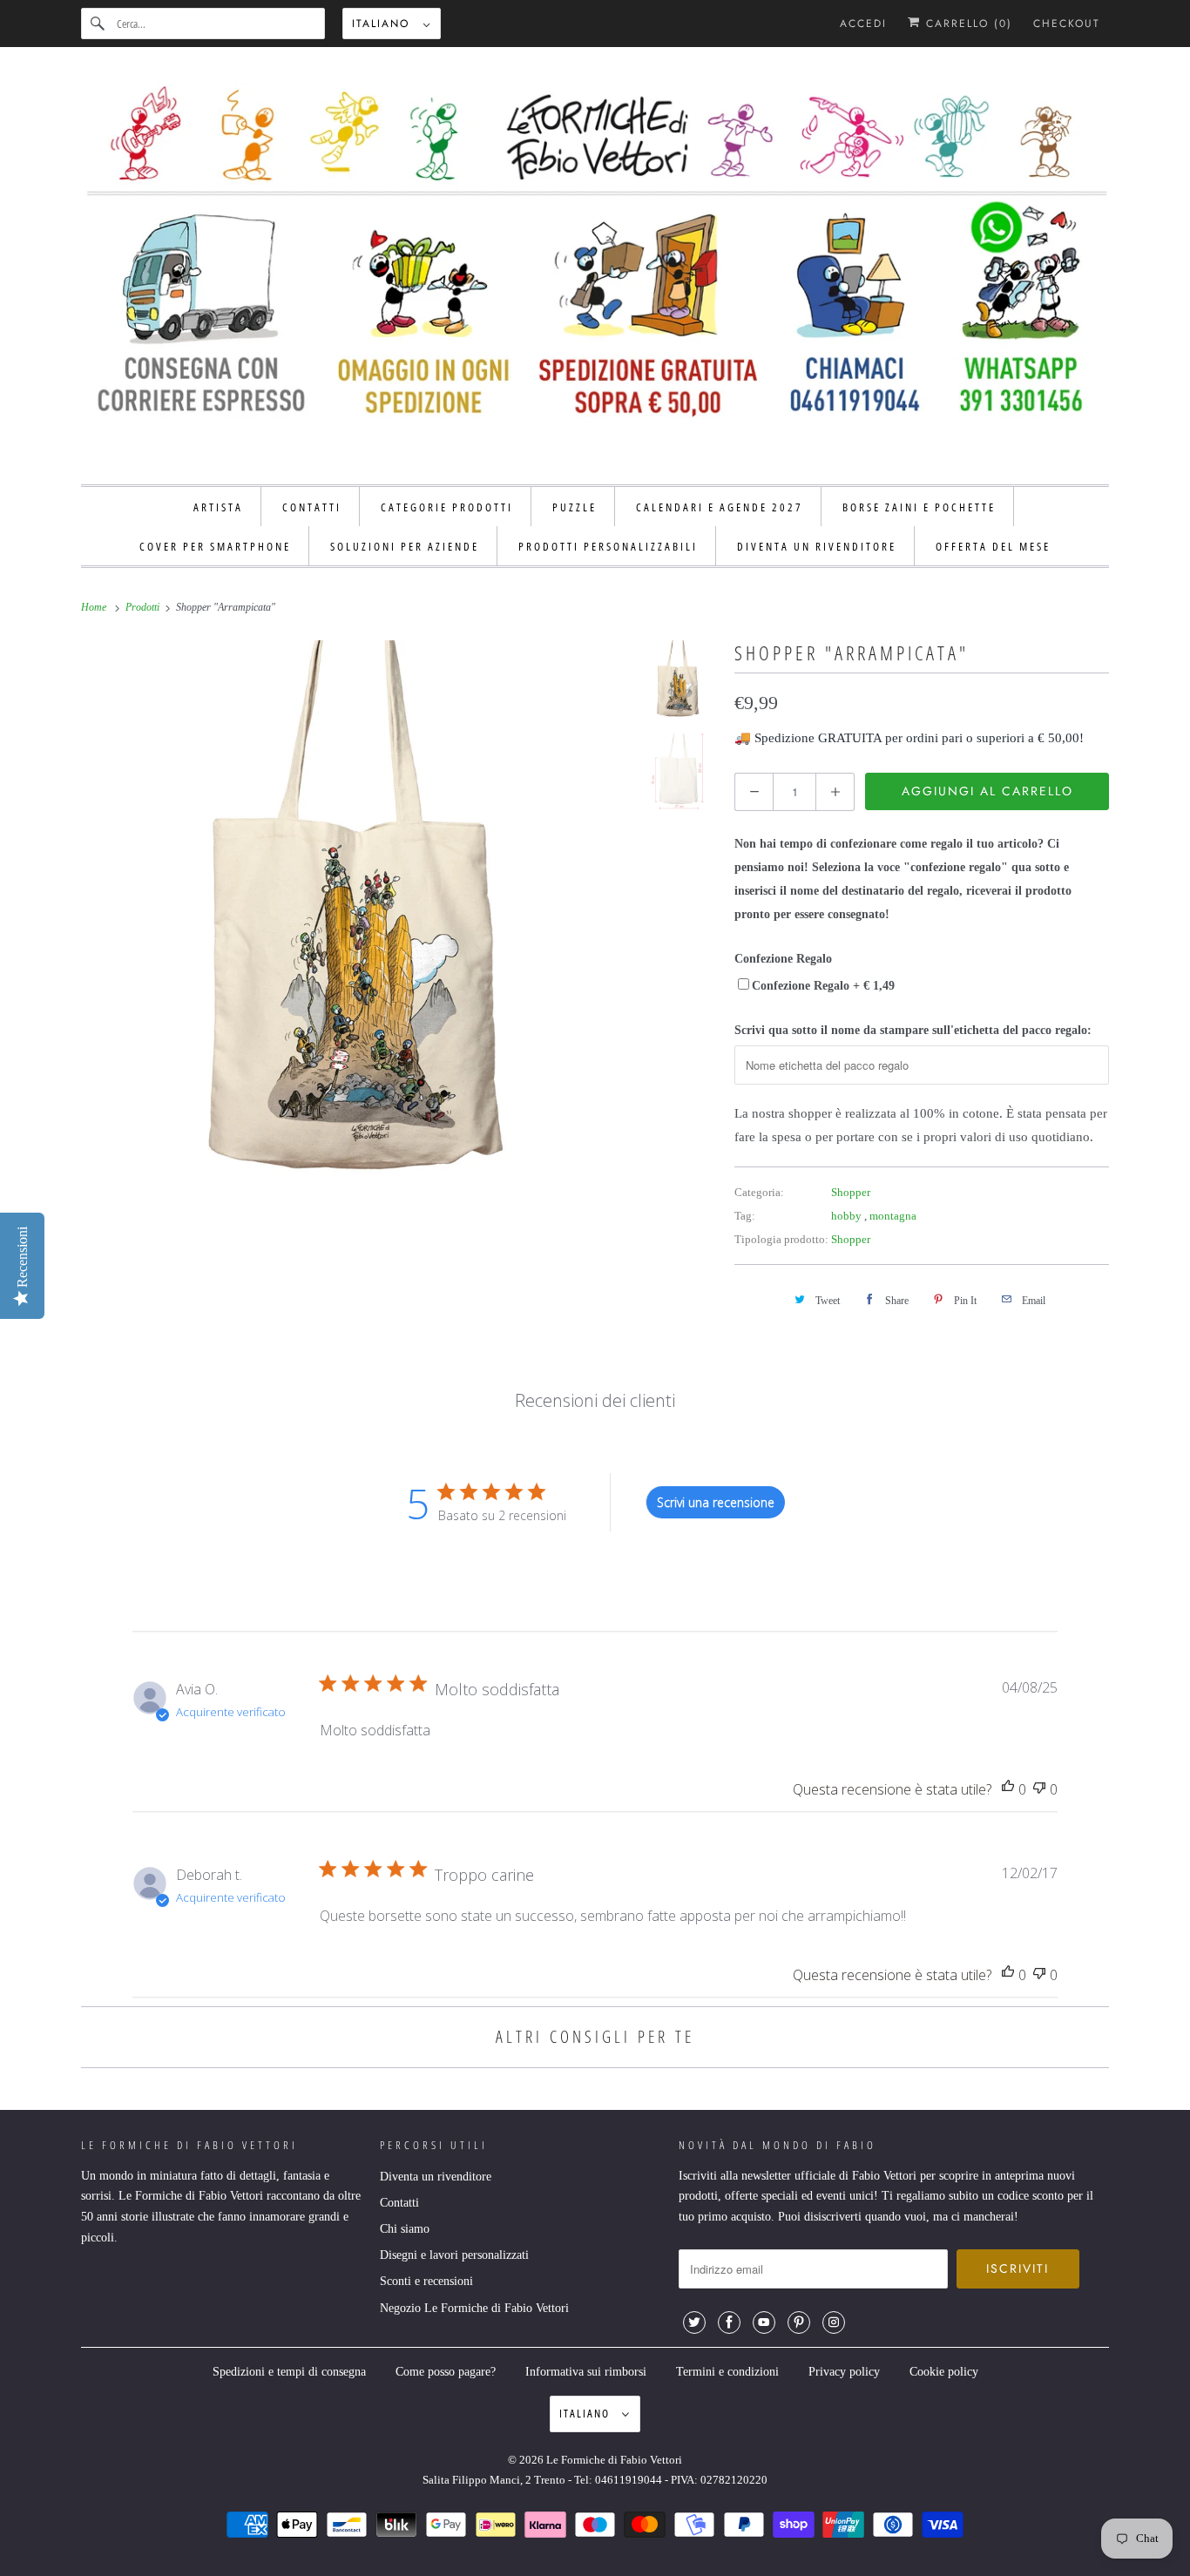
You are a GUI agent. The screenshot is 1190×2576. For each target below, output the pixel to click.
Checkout (1067, 24)
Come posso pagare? (446, 2372)
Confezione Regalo (783, 959)
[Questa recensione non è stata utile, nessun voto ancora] (1039, 1790)
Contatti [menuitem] (312, 507)
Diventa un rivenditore (436, 2177)
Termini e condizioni (727, 2372)
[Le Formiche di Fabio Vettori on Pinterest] (799, 2322)
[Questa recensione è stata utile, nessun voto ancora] (1008, 1790)
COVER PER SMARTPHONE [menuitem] (215, 546)
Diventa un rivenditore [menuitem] (817, 546)
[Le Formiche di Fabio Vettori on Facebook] (729, 2322)
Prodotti (144, 607)
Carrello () (967, 24)
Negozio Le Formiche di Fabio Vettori (474, 2308)
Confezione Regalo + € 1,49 (823, 986)
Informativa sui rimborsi (586, 2372)
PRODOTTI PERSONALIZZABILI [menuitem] (608, 546)
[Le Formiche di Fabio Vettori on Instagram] (834, 2322)
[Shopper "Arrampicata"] (352, 906)
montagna (893, 1216)
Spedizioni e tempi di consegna (289, 2372)
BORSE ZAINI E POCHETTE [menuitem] (919, 507)
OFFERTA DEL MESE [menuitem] (993, 546)
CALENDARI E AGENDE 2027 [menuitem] (720, 507)
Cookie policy (944, 2372)
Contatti (399, 2203)
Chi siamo (405, 2229)
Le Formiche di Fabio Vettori (614, 2460)
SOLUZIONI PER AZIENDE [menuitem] (405, 546)
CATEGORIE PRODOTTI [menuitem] (447, 507)
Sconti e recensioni (426, 2281)
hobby (848, 1216)
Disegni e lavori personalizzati (454, 2255)
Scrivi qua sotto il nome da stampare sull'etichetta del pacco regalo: (913, 1030)
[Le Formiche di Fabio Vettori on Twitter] (694, 2322)
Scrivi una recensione (716, 1502)
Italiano (383, 24)
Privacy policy (844, 2372)
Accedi (863, 24)
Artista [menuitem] (218, 507)
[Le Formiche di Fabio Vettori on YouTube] (764, 2322)
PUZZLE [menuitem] (575, 507)
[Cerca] (98, 24)
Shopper (851, 1192)
